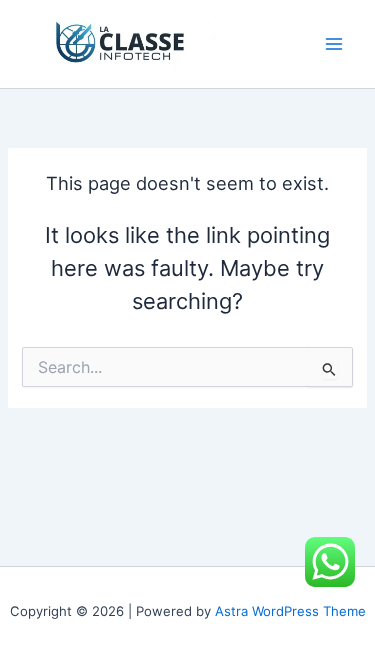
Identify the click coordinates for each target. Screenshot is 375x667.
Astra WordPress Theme (290, 611)
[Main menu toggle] (334, 44)
